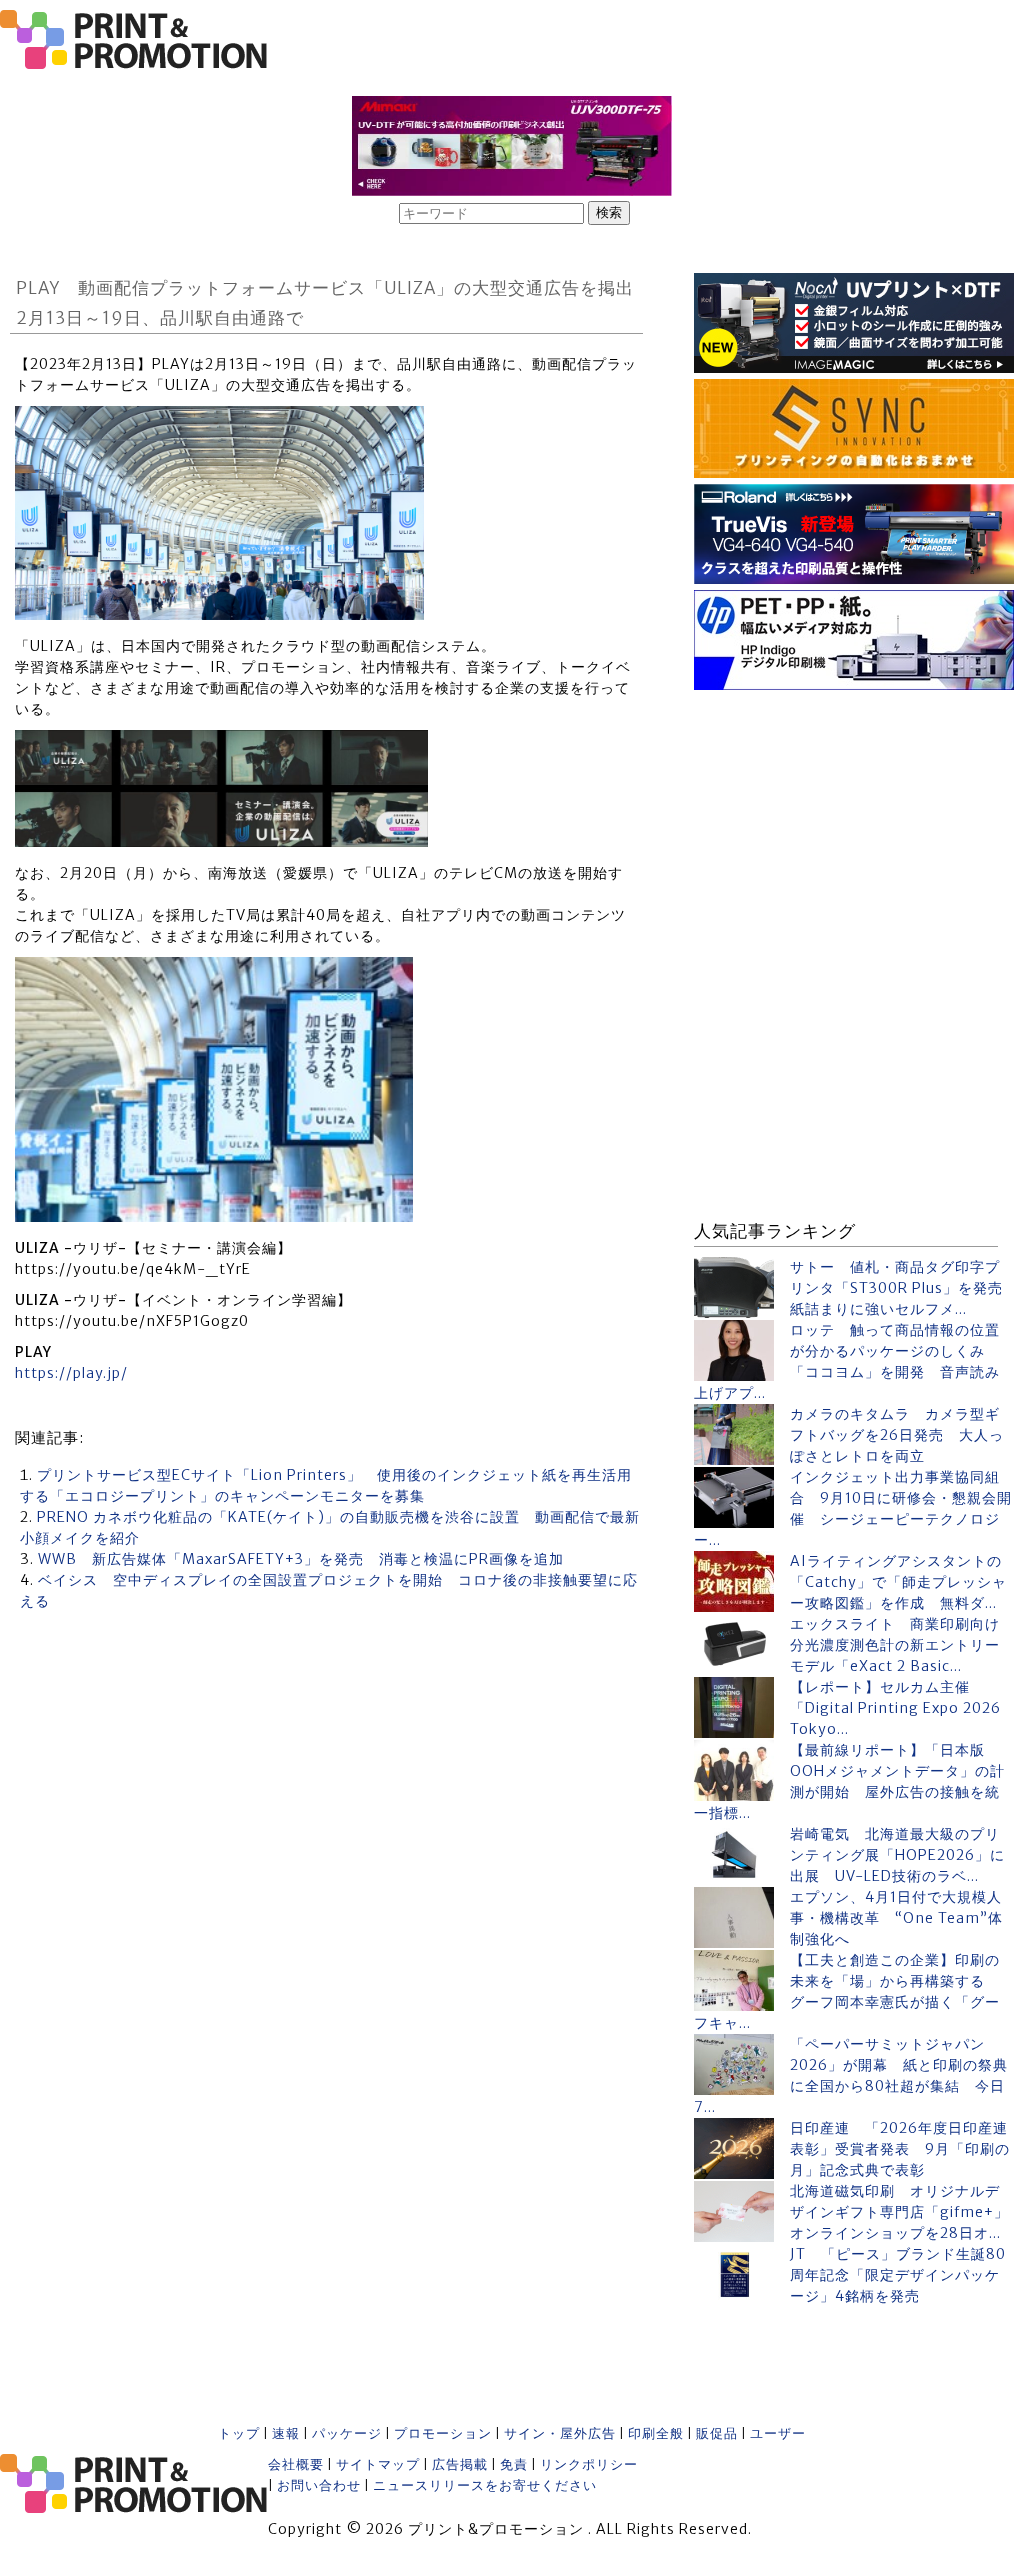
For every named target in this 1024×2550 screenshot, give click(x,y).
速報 (286, 2433)
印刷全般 (656, 2433)
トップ (239, 2433)
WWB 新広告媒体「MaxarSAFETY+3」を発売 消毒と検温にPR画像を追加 (301, 1559)
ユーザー (778, 2433)
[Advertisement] (854, 821)
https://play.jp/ (71, 1373)
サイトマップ (378, 2464)
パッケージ (347, 2433)
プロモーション (443, 2433)
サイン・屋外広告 (560, 2433)
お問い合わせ (319, 2485)
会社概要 (296, 2464)
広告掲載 (460, 2464)
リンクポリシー (589, 2464)
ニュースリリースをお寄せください (485, 2485)
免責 (514, 2464)
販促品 (717, 2433)
